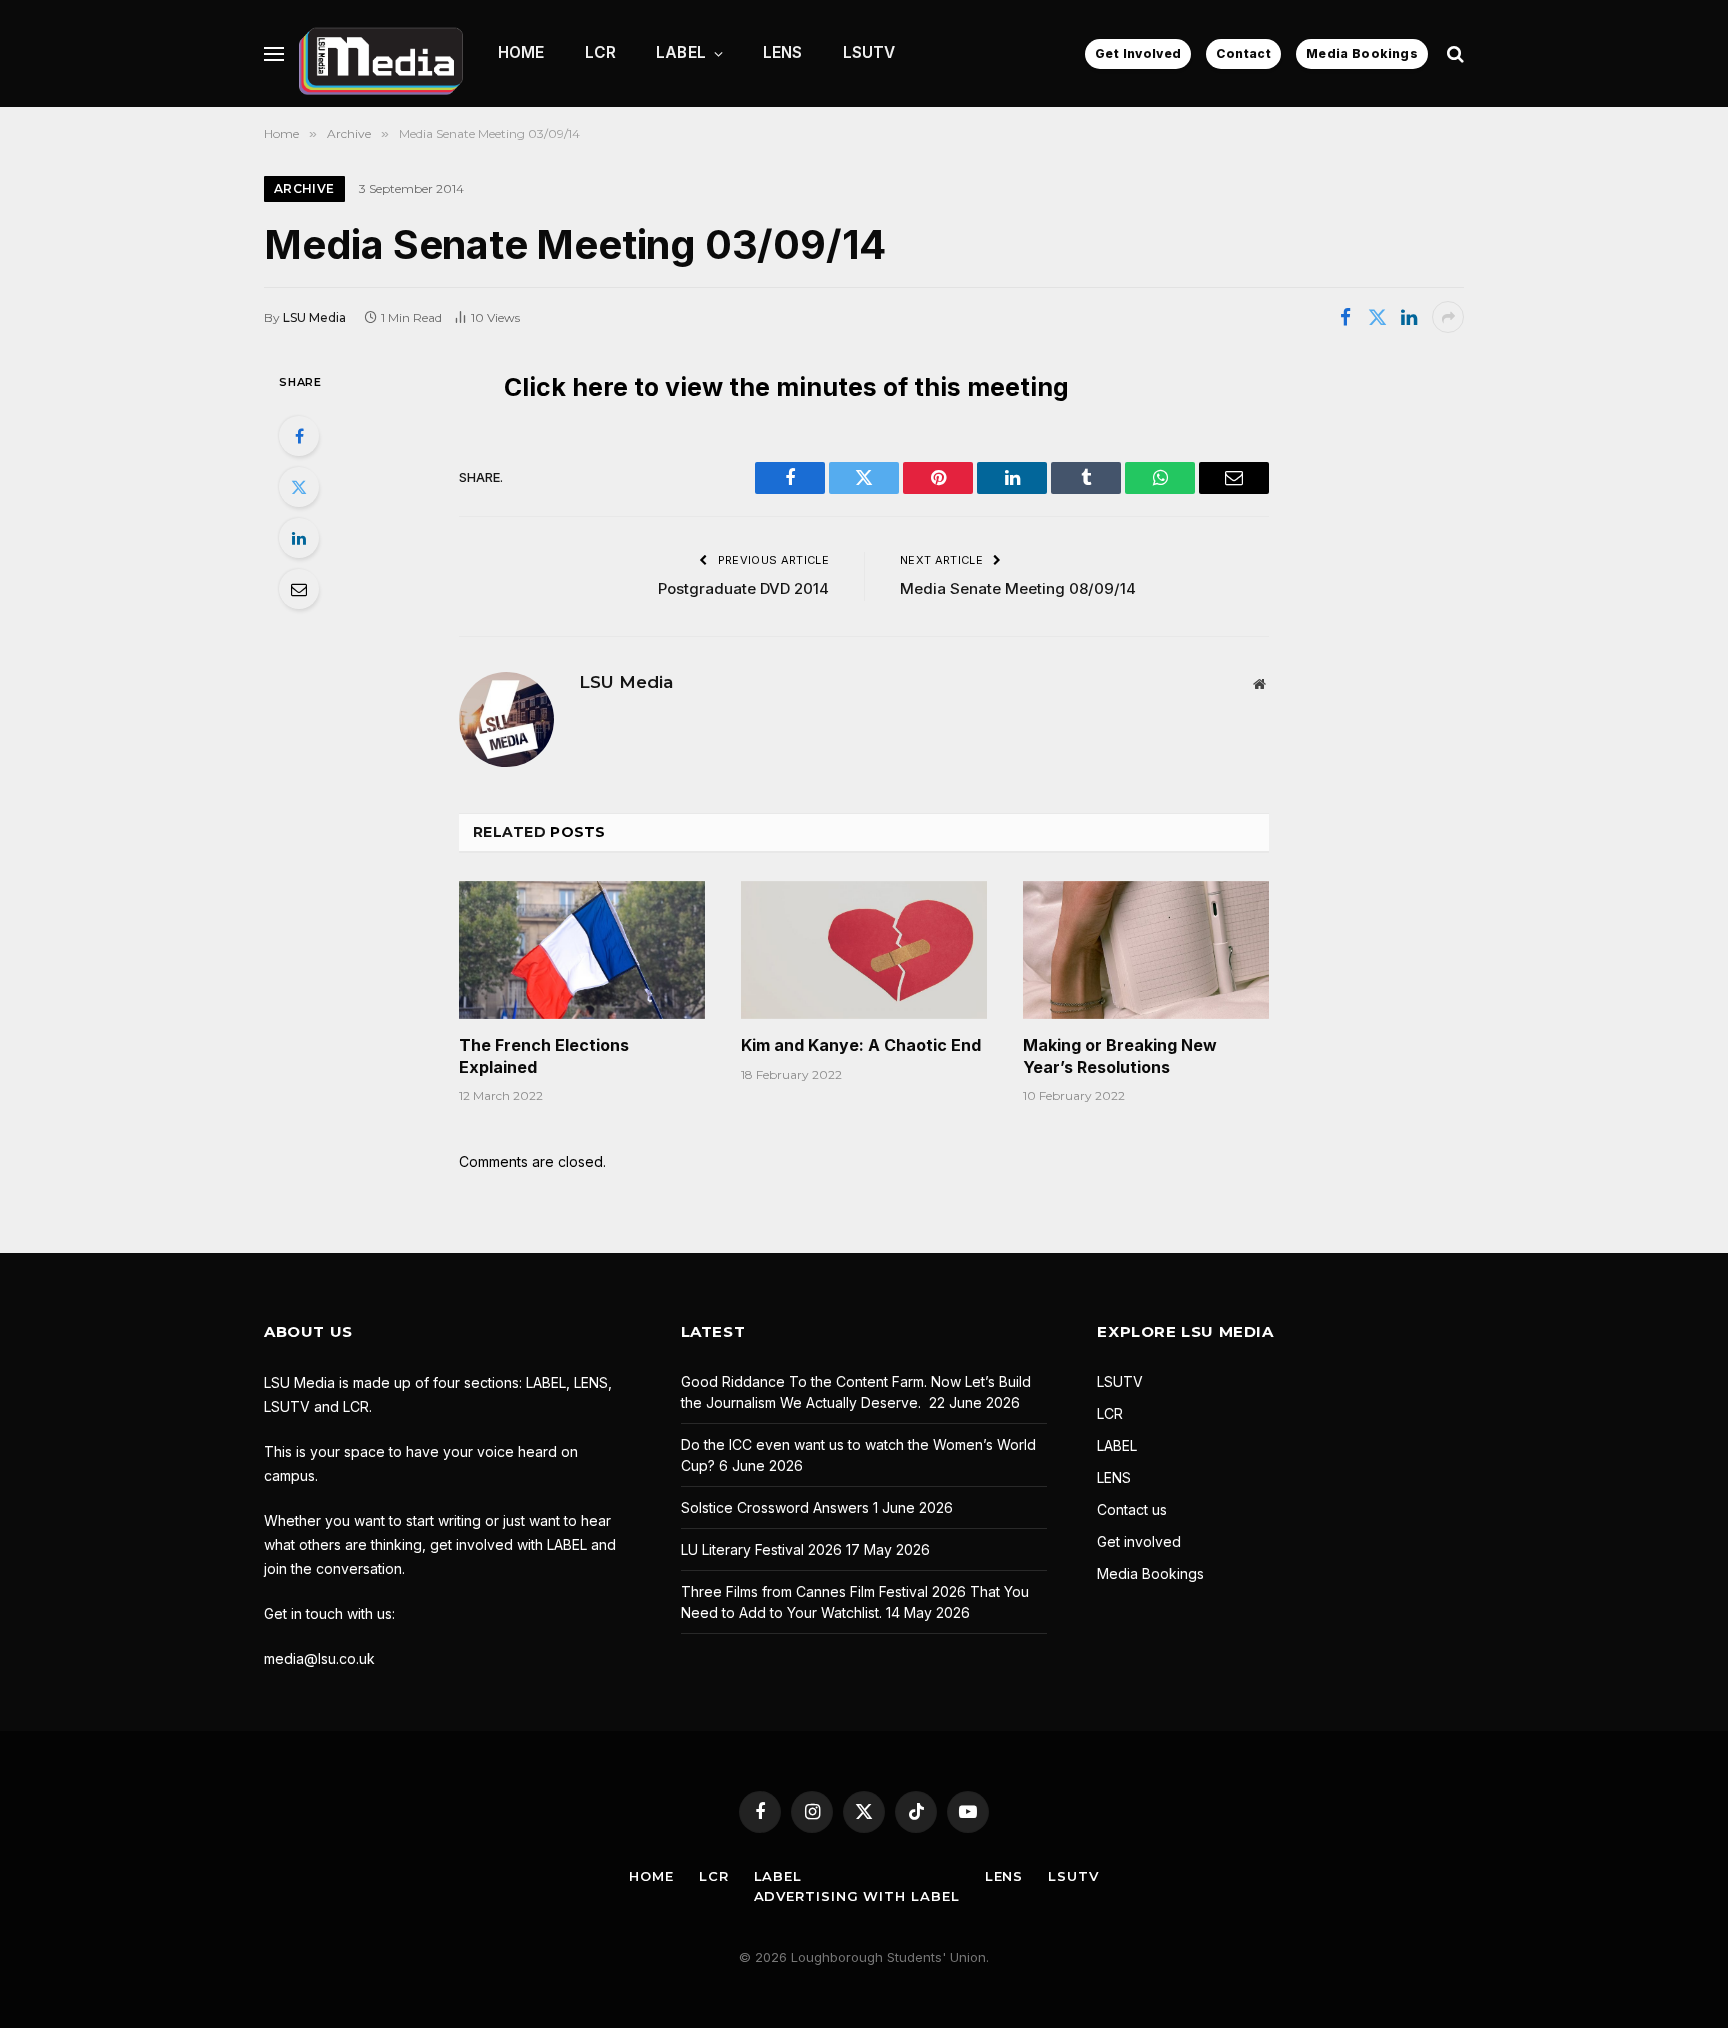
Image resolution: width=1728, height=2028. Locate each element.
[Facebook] (299, 436)
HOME (521, 52)
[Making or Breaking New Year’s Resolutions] (1146, 950)
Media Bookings (1362, 53)
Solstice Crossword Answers (775, 1507)
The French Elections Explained (544, 1056)
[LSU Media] (381, 53)
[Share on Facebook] (1345, 317)
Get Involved (1138, 53)
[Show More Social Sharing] (1448, 317)
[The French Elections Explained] (582, 950)
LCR (600, 52)
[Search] (1453, 53)
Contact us (1132, 1509)
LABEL (681, 52)
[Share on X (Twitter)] (1377, 317)
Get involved (1139, 1541)
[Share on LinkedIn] (1409, 317)
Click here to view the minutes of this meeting (786, 387)
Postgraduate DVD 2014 (743, 588)
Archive (304, 188)
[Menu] (274, 53)
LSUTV (869, 52)
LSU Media (314, 317)
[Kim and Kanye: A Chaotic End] (864, 950)
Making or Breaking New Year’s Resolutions (1120, 1056)
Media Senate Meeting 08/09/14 (1018, 588)
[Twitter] (299, 487)
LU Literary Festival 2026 (761, 1549)
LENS (783, 52)
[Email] (299, 589)
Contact (1243, 53)
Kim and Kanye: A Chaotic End (861, 1045)
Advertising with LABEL (857, 1896)
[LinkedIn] (299, 538)
